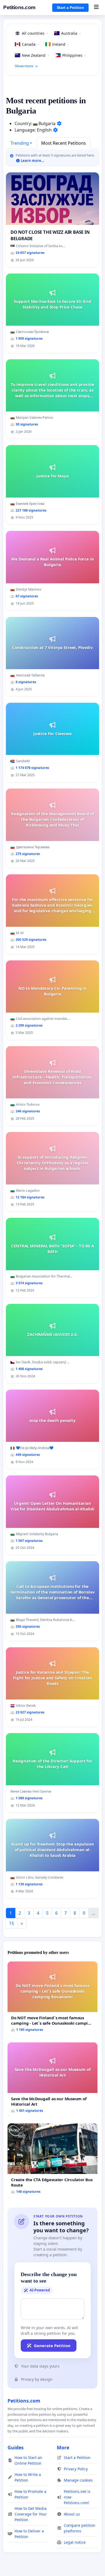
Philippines (74, 55)
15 (12, 1923)
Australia (71, 33)
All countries (35, 33)
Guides (16, 2447)
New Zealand (35, 55)
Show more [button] (24, 66)
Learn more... (32, 161)
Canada (30, 44)
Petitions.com (19, 7)
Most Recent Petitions (64, 143)
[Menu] (96, 8)
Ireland (60, 44)
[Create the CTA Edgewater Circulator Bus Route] (52, 2161)
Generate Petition (52, 2346)
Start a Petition (70, 8)
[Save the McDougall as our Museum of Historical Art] (52, 2080)
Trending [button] (20, 143)
